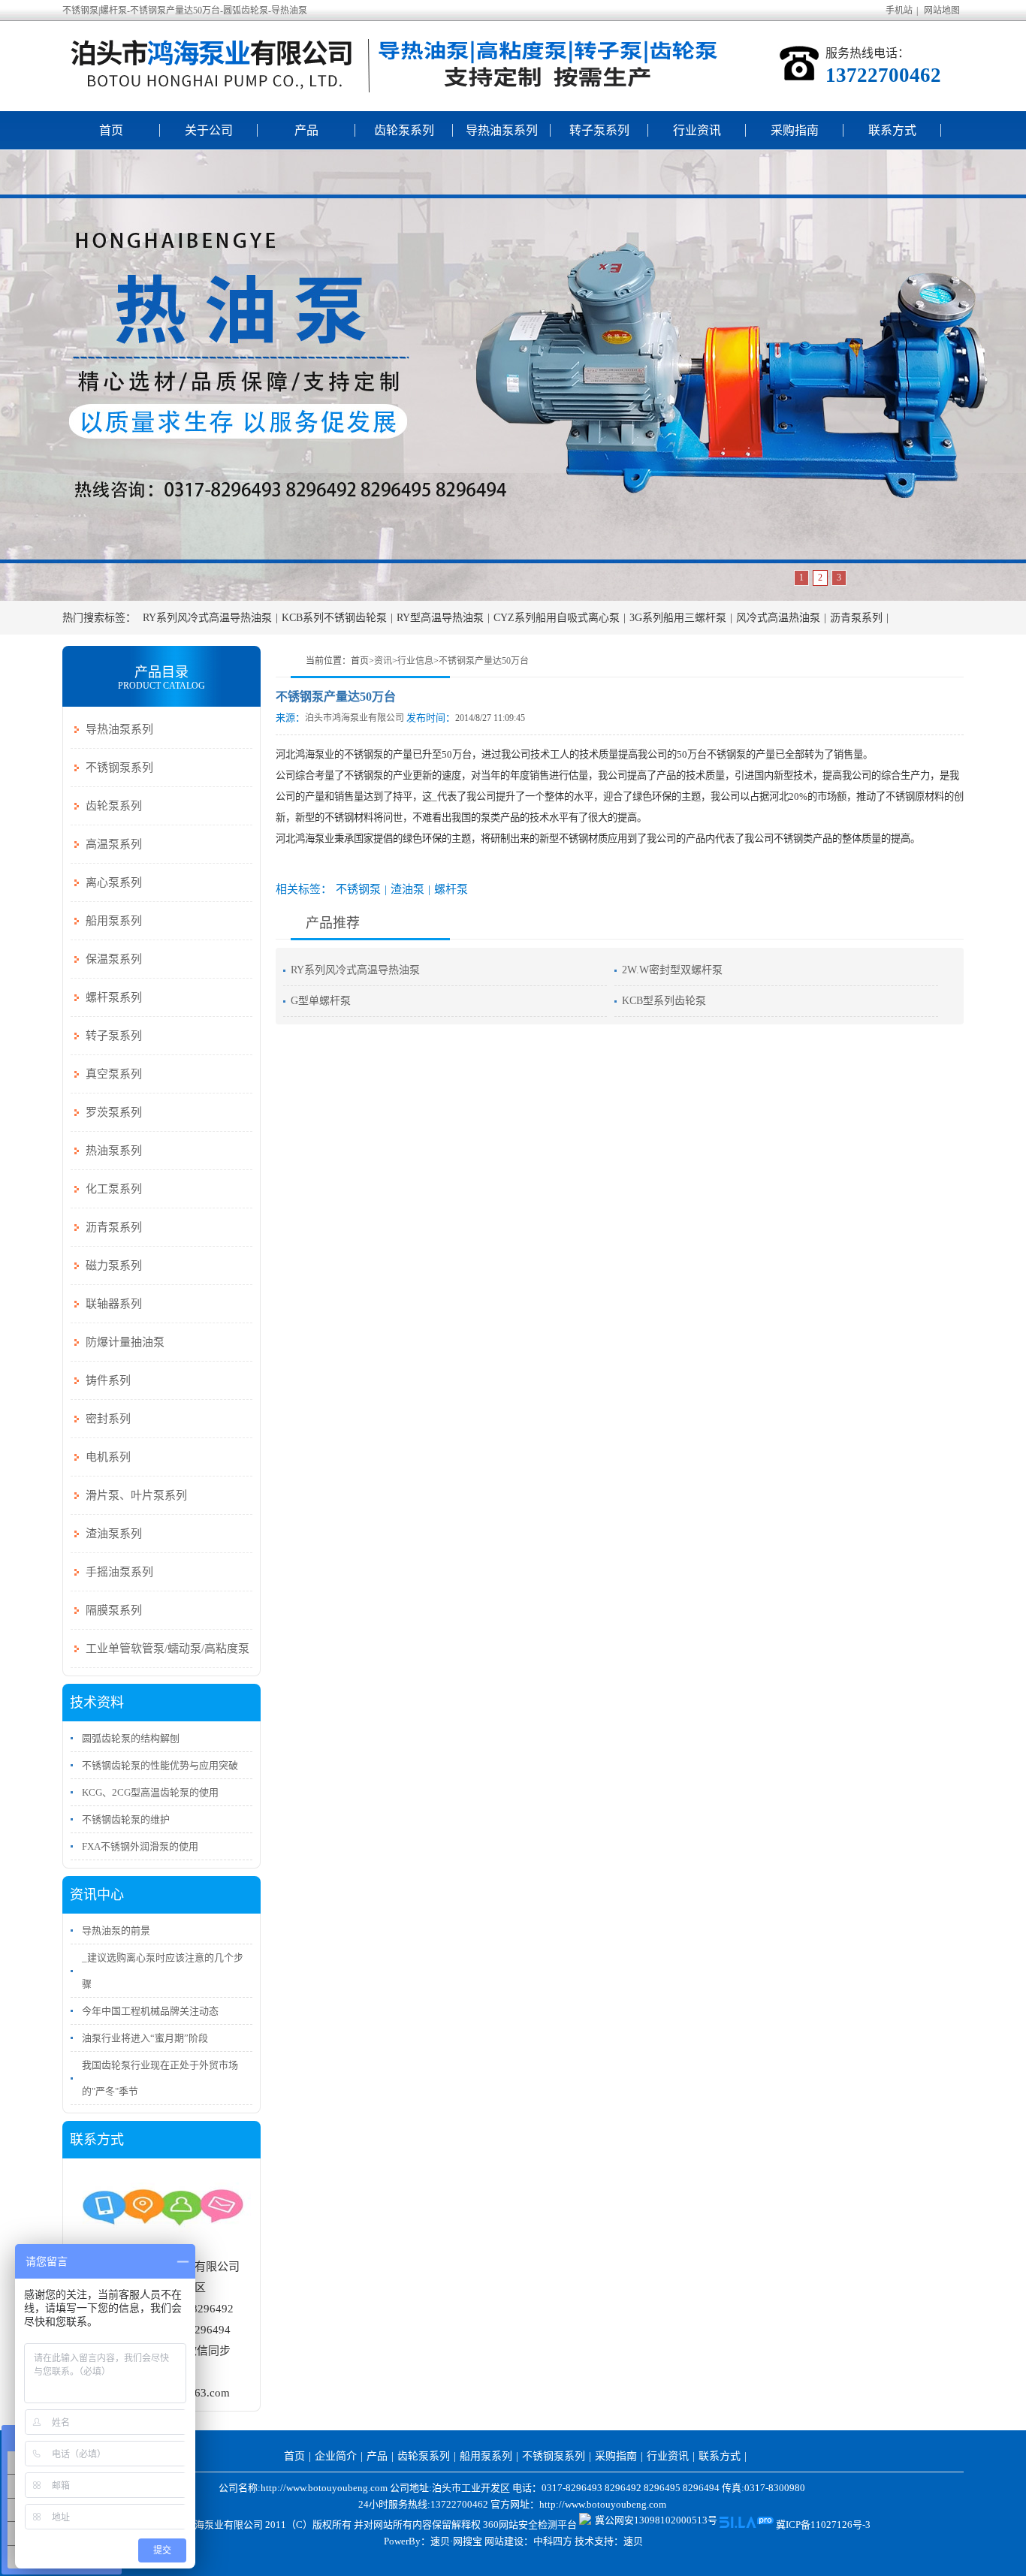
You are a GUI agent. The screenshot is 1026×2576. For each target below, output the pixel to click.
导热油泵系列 (502, 130)
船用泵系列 (114, 921)
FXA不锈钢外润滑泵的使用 (140, 1846)
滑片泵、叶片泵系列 (136, 1495)
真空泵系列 (114, 1074)
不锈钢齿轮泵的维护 (126, 1819)
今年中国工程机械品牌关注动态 (150, 2011)
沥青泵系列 (856, 618)
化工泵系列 (114, 1189)
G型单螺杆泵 (321, 1001)
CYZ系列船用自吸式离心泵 (557, 618)
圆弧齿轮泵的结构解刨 (131, 1738)
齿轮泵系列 (404, 130)
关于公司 (209, 130)
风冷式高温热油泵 (778, 618)
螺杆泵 (451, 889)
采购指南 (795, 130)
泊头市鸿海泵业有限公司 (355, 718)
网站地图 (942, 11)
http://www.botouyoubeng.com (603, 2504)
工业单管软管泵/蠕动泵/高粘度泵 (167, 1648)
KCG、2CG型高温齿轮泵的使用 (150, 1792)
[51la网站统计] (747, 2525)
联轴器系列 (114, 1304)
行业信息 (415, 661)
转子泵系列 (599, 130)
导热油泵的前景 (116, 1930)
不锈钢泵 (358, 889)
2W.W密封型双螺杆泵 (672, 970)
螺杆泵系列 (114, 997)
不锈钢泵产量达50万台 (484, 661)
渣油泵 (407, 889)
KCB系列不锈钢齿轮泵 (334, 618)
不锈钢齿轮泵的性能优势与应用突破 (160, 1765)
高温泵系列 (114, 844)
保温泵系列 (114, 959)
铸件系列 (108, 1380)
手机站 (899, 11)
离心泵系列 (114, 882)
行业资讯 (697, 130)
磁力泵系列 (114, 1265)
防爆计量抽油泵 (125, 1342)
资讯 (383, 661)
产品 (306, 130)
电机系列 (108, 1457)
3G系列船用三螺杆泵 (678, 618)
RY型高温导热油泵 (440, 618)
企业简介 (336, 2456)
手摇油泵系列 (119, 1572)
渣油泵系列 (114, 1534)
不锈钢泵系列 (119, 768)
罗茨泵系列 (114, 1112)
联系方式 (892, 130)
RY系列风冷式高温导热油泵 (207, 618)
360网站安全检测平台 (530, 2525)
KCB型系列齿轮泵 (664, 1001)
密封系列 (108, 1419)
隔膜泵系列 (114, 1610)
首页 (111, 130)
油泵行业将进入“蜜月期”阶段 (145, 2038)
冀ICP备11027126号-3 (823, 2525)
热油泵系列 (114, 1151)
